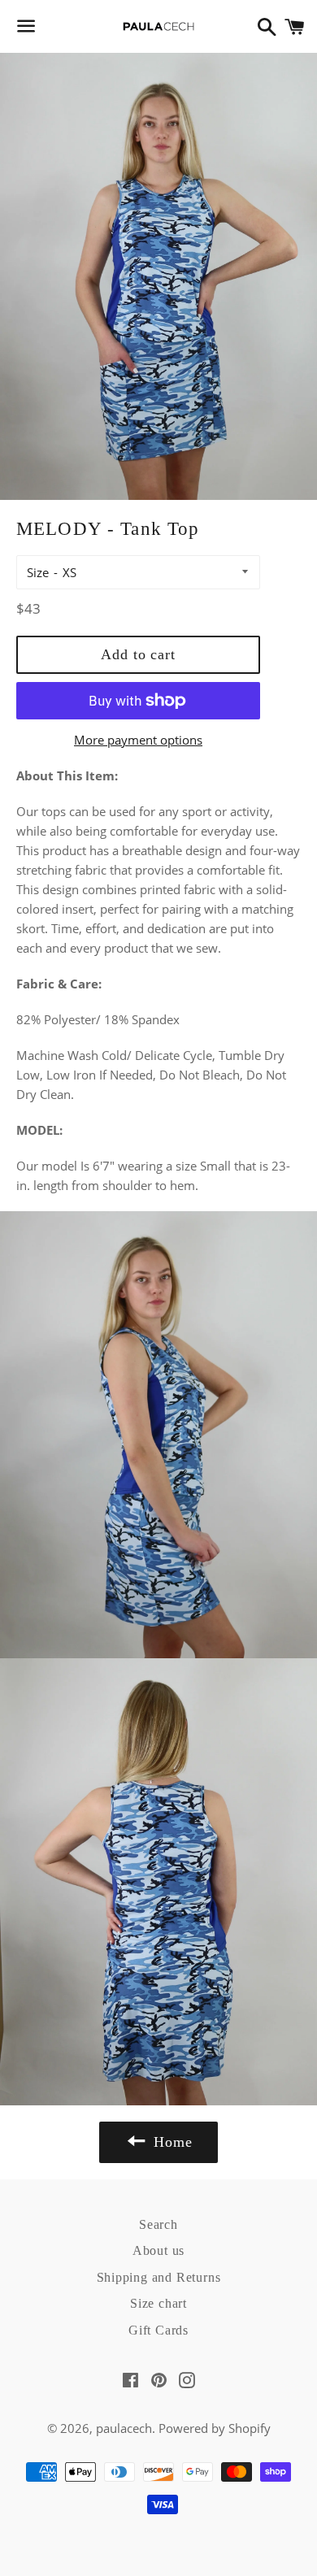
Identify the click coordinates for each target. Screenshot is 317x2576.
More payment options (138, 740)
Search (158, 2224)
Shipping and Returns (159, 2277)
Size (38, 572)
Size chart (158, 2303)
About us (158, 2250)
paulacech (124, 2428)
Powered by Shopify (215, 2428)
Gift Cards (158, 2330)
